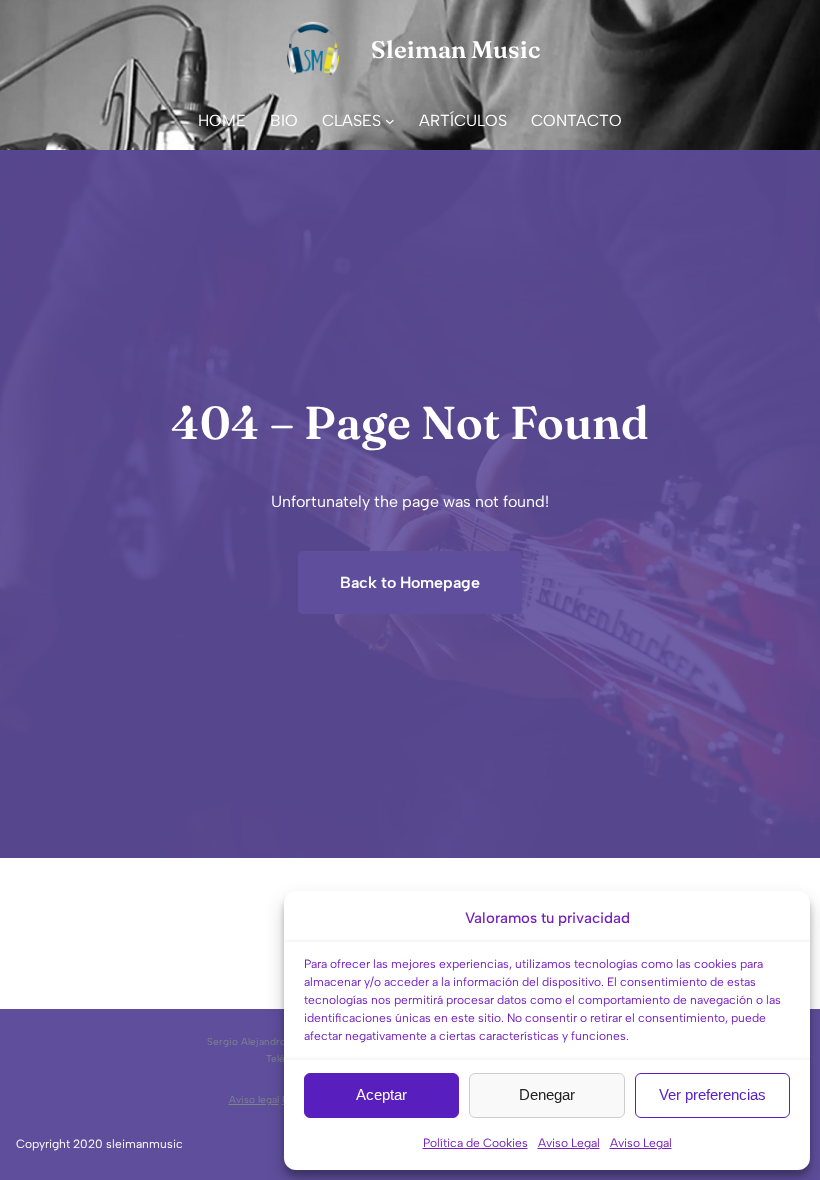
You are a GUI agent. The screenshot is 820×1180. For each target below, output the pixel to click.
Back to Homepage (410, 582)
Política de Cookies (475, 1143)
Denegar (547, 1094)
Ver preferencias (712, 1094)
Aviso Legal (569, 1143)
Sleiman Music (455, 49)
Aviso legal (254, 1099)
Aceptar (381, 1094)
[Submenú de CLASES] (390, 121)
